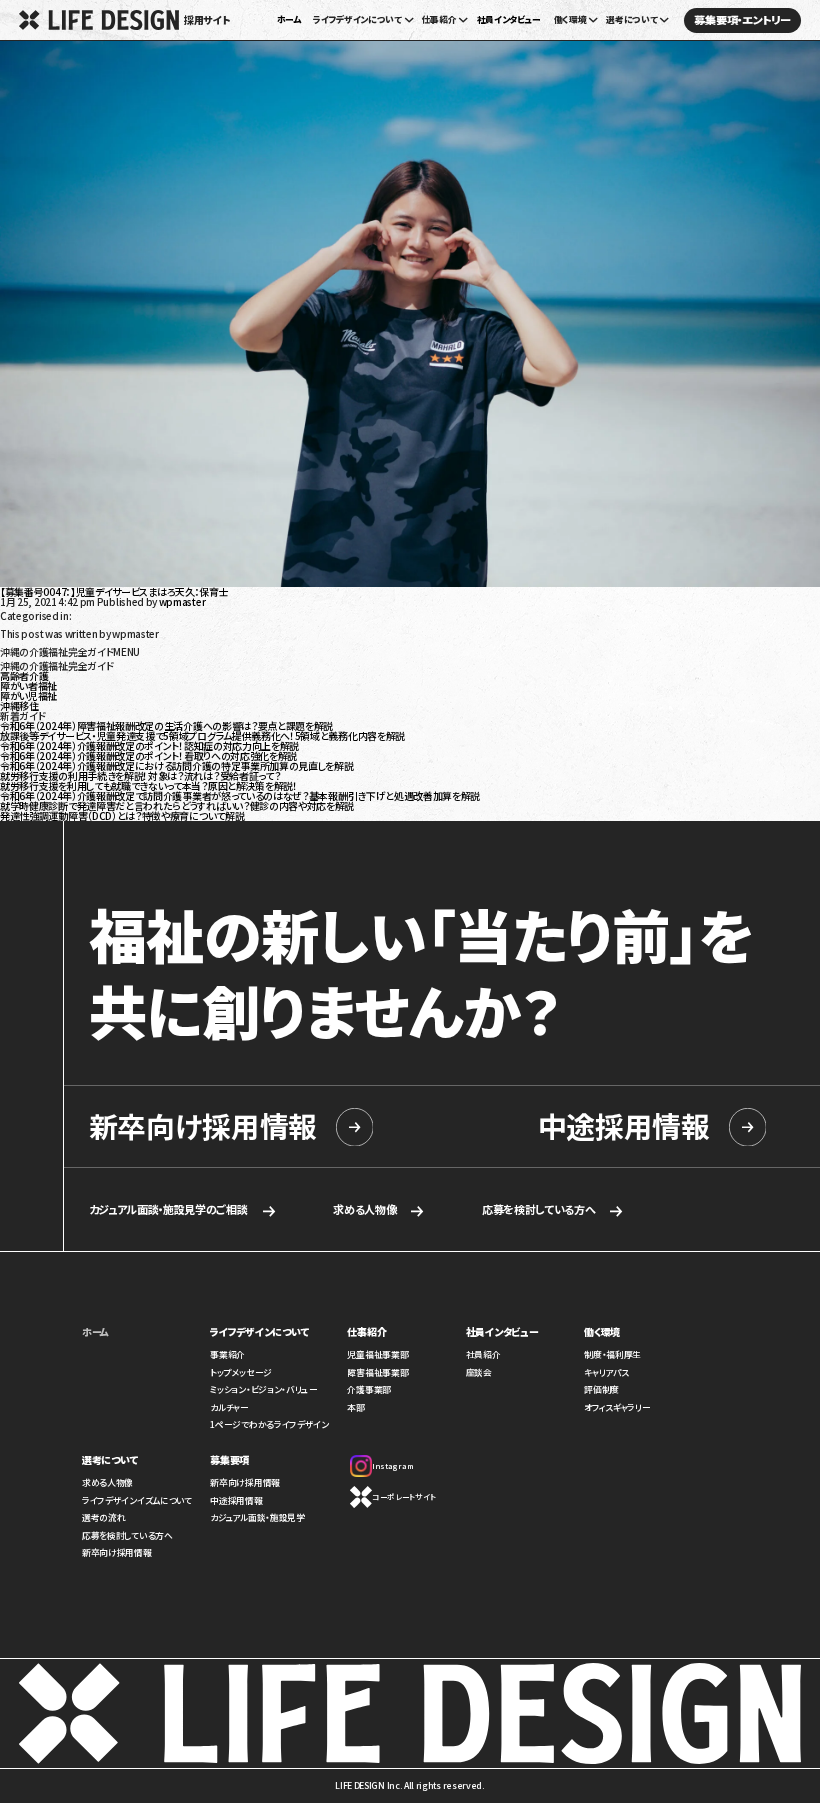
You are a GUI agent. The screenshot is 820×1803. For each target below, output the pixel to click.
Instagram (392, 1465)
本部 (355, 1407)
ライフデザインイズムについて (137, 1500)
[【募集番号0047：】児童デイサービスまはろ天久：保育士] (410, 581)
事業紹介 (227, 1354)
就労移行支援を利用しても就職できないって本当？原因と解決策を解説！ (149, 785)
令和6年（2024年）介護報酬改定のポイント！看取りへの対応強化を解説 (148, 755)
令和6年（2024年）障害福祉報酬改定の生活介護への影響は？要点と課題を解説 (166, 725)
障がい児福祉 (28, 695)
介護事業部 (368, 1389)
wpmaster (182, 601)
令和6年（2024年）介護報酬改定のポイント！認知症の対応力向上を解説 (149, 745)
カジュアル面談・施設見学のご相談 (168, 1209)
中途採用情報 (624, 1127)
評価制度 (601, 1389)
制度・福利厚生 (612, 1354)
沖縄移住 (19, 705)
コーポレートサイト (403, 1496)
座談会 (479, 1372)
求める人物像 (364, 1209)
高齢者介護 (24, 675)
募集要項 (229, 1459)
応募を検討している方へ (539, 1209)
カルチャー (229, 1407)
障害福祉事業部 (377, 1372)
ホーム (289, 20)
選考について (110, 1459)
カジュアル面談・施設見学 (257, 1517)
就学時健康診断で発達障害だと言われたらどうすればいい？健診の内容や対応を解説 (177, 805)
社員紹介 (483, 1354)
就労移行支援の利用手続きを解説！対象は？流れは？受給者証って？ (140, 775)
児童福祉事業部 (377, 1354)
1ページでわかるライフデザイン (269, 1424)
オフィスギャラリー (617, 1407)
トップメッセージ (241, 1372)
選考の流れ (103, 1517)
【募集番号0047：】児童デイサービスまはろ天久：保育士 (114, 591)
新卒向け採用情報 (203, 1127)
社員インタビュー (509, 20)
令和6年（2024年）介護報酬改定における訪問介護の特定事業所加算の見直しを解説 (177, 765)
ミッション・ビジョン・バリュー (263, 1389)
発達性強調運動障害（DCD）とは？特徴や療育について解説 (122, 815)
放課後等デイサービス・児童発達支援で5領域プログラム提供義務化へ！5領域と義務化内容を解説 (202, 735)
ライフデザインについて (259, 1331)
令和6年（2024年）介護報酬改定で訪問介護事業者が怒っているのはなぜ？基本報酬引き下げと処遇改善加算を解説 (240, 795)
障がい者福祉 (28, 685)
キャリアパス (606, 1372)
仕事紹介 (366, 1331)
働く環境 (602, 1331)
